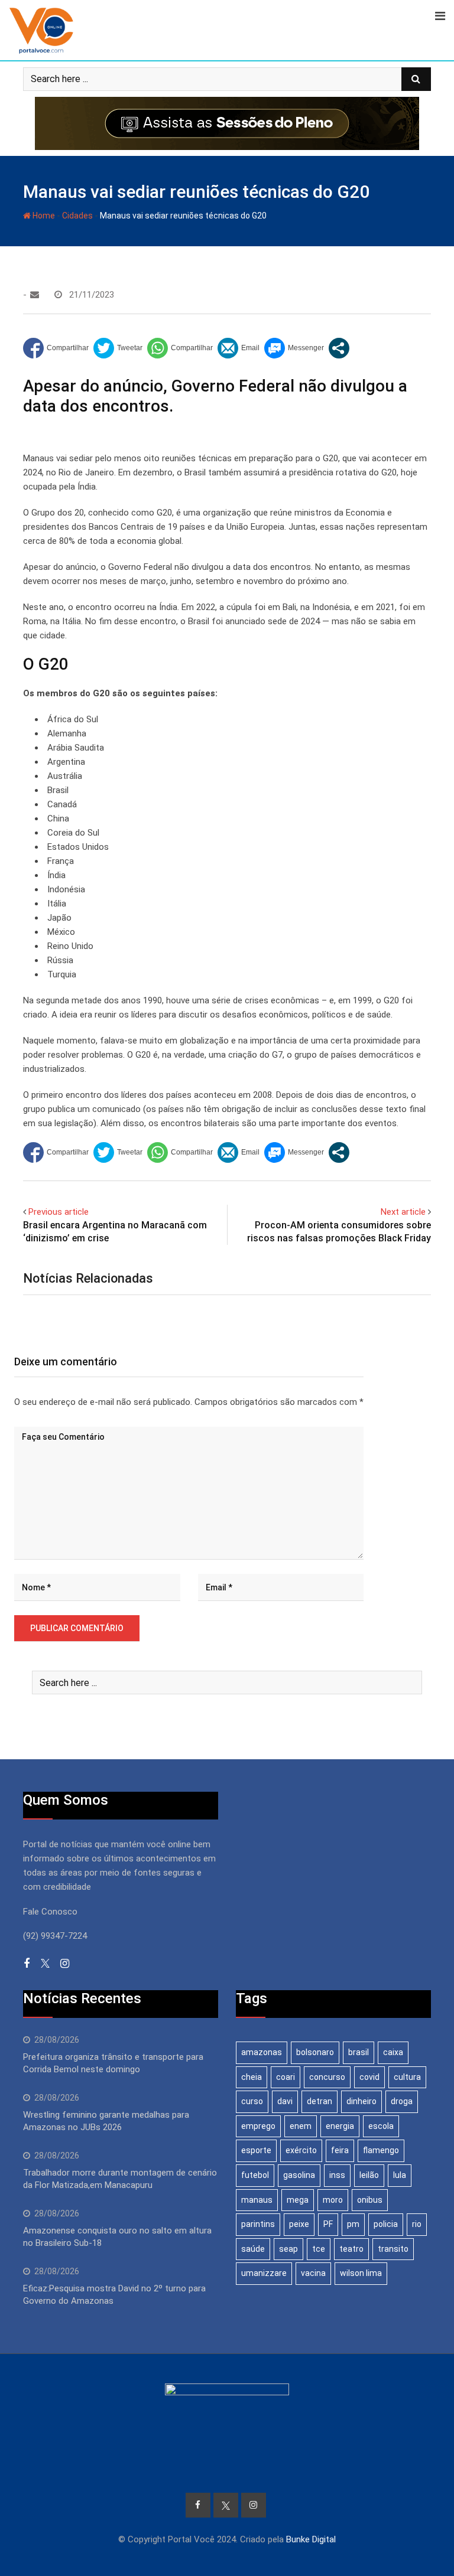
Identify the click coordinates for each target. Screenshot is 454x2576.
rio (417, 2224)
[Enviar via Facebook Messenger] (294, 348)
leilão (369, 2175)
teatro (351, 2249)
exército (301, 2150)
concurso (327, 2077)
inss (337, 2175)
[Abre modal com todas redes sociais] (339, 348)
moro (333, 2200)
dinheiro (361, 2101)
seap (288, 2249)
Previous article (59, 1212)
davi (285, 2101)
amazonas (262, 2052)
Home (43, 216)
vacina (313, 2273)
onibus (370, 2200)
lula (400, 2175)
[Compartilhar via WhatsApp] (180, 348)
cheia (252, 2077)
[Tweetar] (118, 348)
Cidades (77, 216)
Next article (403, 1212)
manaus (257, 2200)
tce (319, 2249)
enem (301, 2126)
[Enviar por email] (239, 348)
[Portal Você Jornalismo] (35, 295)
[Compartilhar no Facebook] (56, 348)
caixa (393, 2052)
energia (340, 2126)
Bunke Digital (311, 2539)
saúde (253, 2249)
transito (393, 2249)
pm (353, 2224)
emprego (258, 2126)
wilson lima (361, 2273)
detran (320, 2101)
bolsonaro (315, 2052)
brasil (359, 2052)
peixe (299, 2224)
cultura (407, 2077)
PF (328, 2224)
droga (402, 2101)
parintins (258, 2224)
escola (381, 2126)
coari (286, 2077)
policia (386, 2224)
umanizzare (264, 2273)
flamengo (381, 2150)
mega (298, 2200)
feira (340, 2150)
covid (369, 2077)
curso (252, 2101)
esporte (256, 2150)
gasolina (299, 2175)
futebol (255, 2175)
